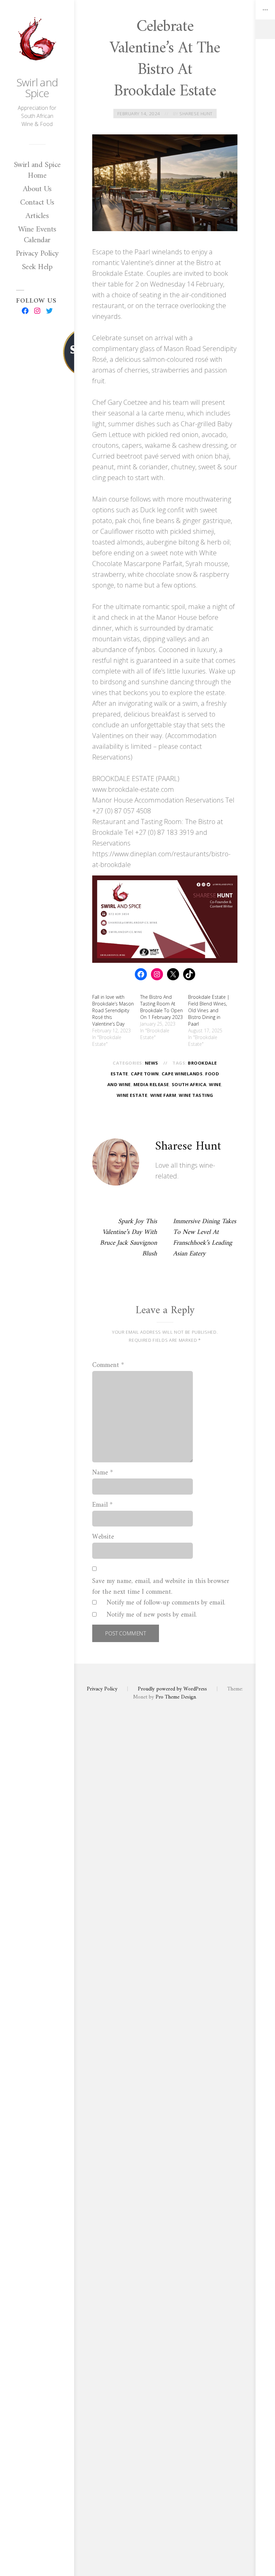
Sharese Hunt (196, 114)
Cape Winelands (182, 1074)
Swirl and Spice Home (37, 170)
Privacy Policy (37, 254)
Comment (108, 1366)
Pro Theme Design (176, 1697)
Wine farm (163, 1095)
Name (103, 1473)
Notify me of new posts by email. (152, 1615)
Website (103, 1537)
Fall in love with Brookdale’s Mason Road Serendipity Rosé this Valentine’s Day (113, 1010)
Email (102, 1505)
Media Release (151, 1084)
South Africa (189, 1084)
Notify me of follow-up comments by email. (166, 1603)
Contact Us (37, 203)
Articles (37, 216)
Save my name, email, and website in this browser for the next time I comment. (161, 1587)
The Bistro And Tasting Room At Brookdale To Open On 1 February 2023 (161, 1007)
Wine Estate (132, 1095)
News (152, 1063)
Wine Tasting (196, 1095)
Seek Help (37, 267)
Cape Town (145, 1074)
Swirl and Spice (37, 88)
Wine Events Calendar (37, 235)
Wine (215, 1084)
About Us (37, 189)
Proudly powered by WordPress (172, 1689)
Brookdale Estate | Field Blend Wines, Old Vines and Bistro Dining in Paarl (209, 1010)
